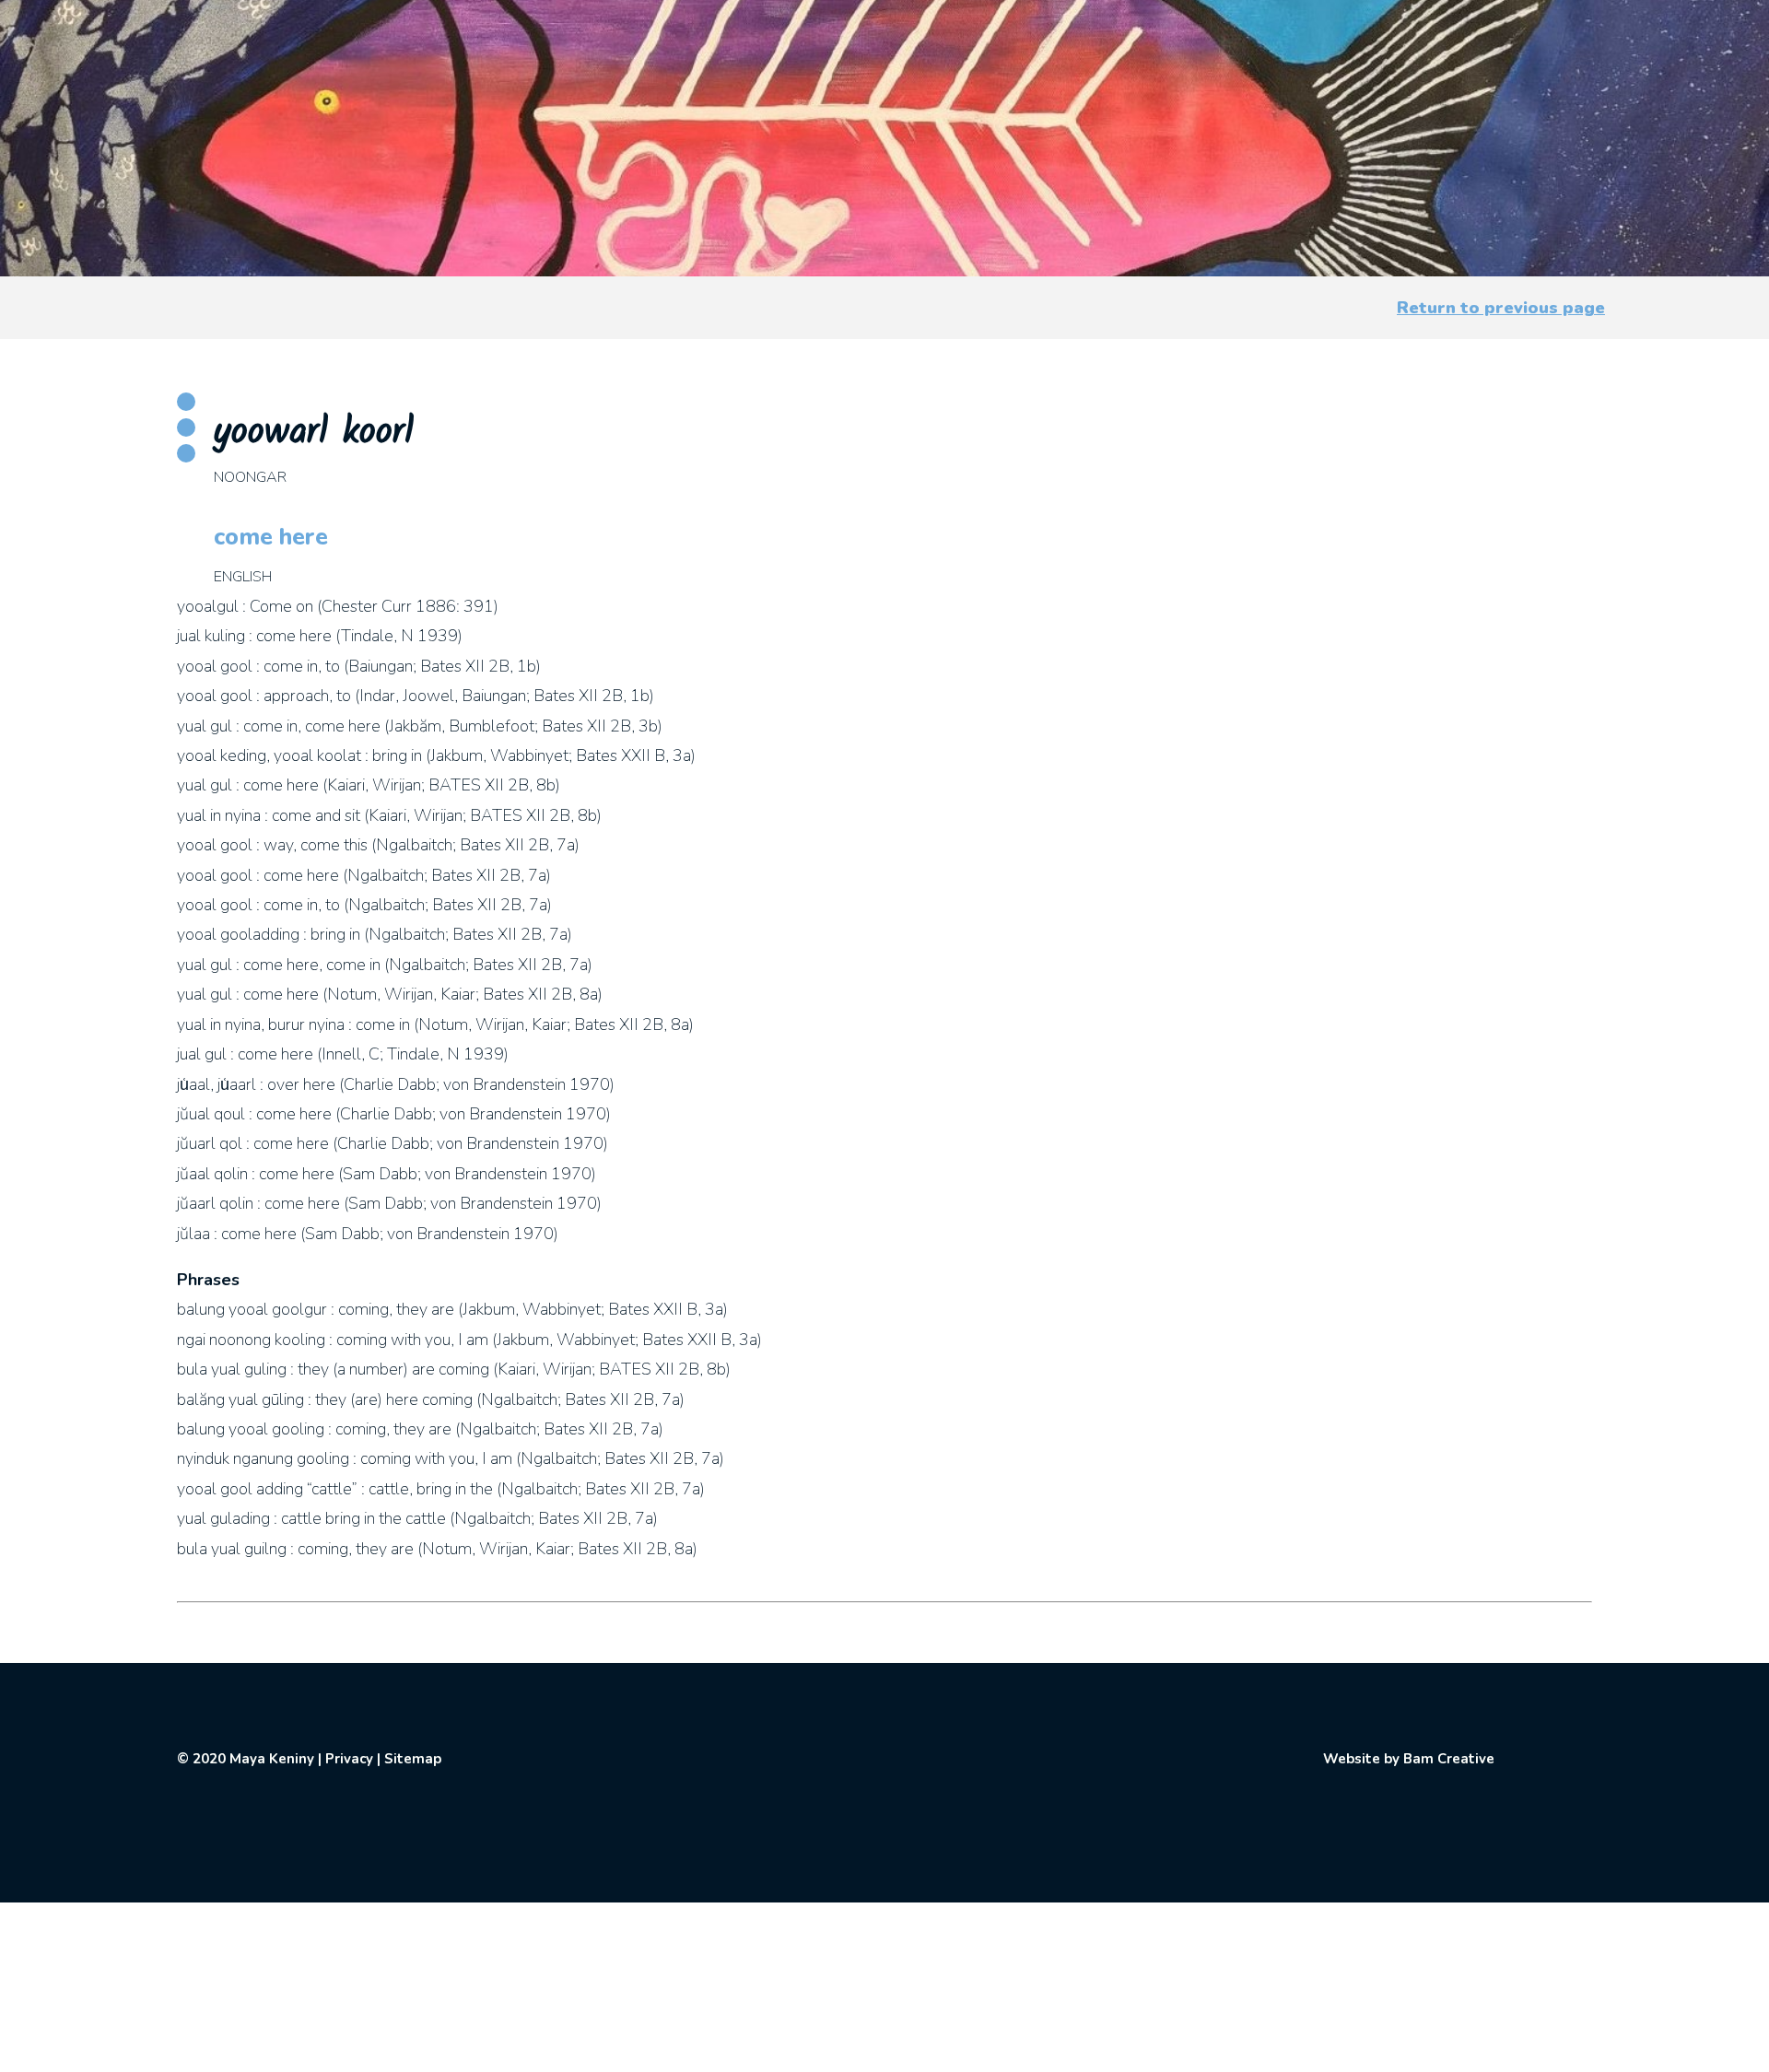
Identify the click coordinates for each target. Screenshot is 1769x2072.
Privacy (349, 1759)
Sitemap (413, 1759)
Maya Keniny (272, 1759)
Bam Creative (1449, 1759)
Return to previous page (1501, 308)
